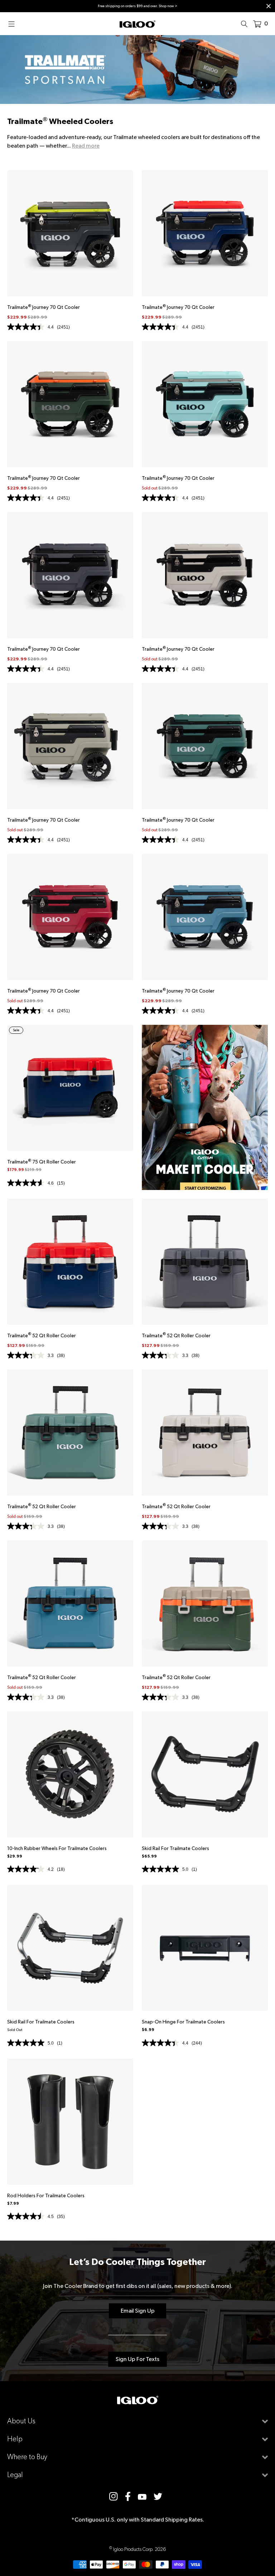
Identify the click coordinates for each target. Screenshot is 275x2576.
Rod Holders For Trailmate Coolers (46, 2195)
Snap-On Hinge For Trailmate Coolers (183, 2022)
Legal (15, 2475)
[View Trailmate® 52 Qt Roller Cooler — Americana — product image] (70, 1262)
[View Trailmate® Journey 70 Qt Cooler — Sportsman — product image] (70, 404)
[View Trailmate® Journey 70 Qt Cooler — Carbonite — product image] (70, 575)
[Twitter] (158, 2496)
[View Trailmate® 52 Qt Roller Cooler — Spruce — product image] (70, 1433)
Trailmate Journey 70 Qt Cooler (44, 307)
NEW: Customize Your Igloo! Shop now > (180, 6)
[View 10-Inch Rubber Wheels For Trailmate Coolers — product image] (70, 1774)
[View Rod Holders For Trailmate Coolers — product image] (70, 2122)
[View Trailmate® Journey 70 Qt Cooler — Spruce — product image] (205, 746)
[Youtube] (142, 2496)
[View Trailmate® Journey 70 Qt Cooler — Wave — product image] (205, 404)
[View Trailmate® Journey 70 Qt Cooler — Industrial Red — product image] (70, 917)
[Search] (246, 24)
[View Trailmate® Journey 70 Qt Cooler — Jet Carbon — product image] (70, 233)
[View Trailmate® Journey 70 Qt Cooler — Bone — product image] (205, 575)
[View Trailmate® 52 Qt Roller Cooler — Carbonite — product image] (205, 1262)
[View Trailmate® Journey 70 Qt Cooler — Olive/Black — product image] (70, 746)
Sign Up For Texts (137, 2359)
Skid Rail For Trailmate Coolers (175, 1848)
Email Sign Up (138, 2311)
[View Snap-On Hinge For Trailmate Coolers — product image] (205, 1948)
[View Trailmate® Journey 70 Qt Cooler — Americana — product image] (205, 233)
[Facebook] (128, 2496)
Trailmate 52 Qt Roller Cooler (42, 1335)
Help (15, 2439)
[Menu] (14, 24)
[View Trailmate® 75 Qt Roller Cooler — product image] (70, 1088)
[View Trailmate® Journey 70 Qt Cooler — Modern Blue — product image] (205, 917)
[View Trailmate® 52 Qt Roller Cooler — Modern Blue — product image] (70, 1604)
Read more (86, 146)
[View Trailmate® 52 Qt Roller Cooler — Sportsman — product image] (205, 1604)
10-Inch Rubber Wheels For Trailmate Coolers (57, 1848)
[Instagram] (114, 2496)
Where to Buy (27, 2457)
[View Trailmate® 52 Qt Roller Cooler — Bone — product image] (205, 1433)
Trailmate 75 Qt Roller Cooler (42, 1162)
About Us (21, 2421)
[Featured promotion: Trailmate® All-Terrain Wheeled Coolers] (205, 1107)
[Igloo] (137, 24)
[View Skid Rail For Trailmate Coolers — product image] (205, 1774)
